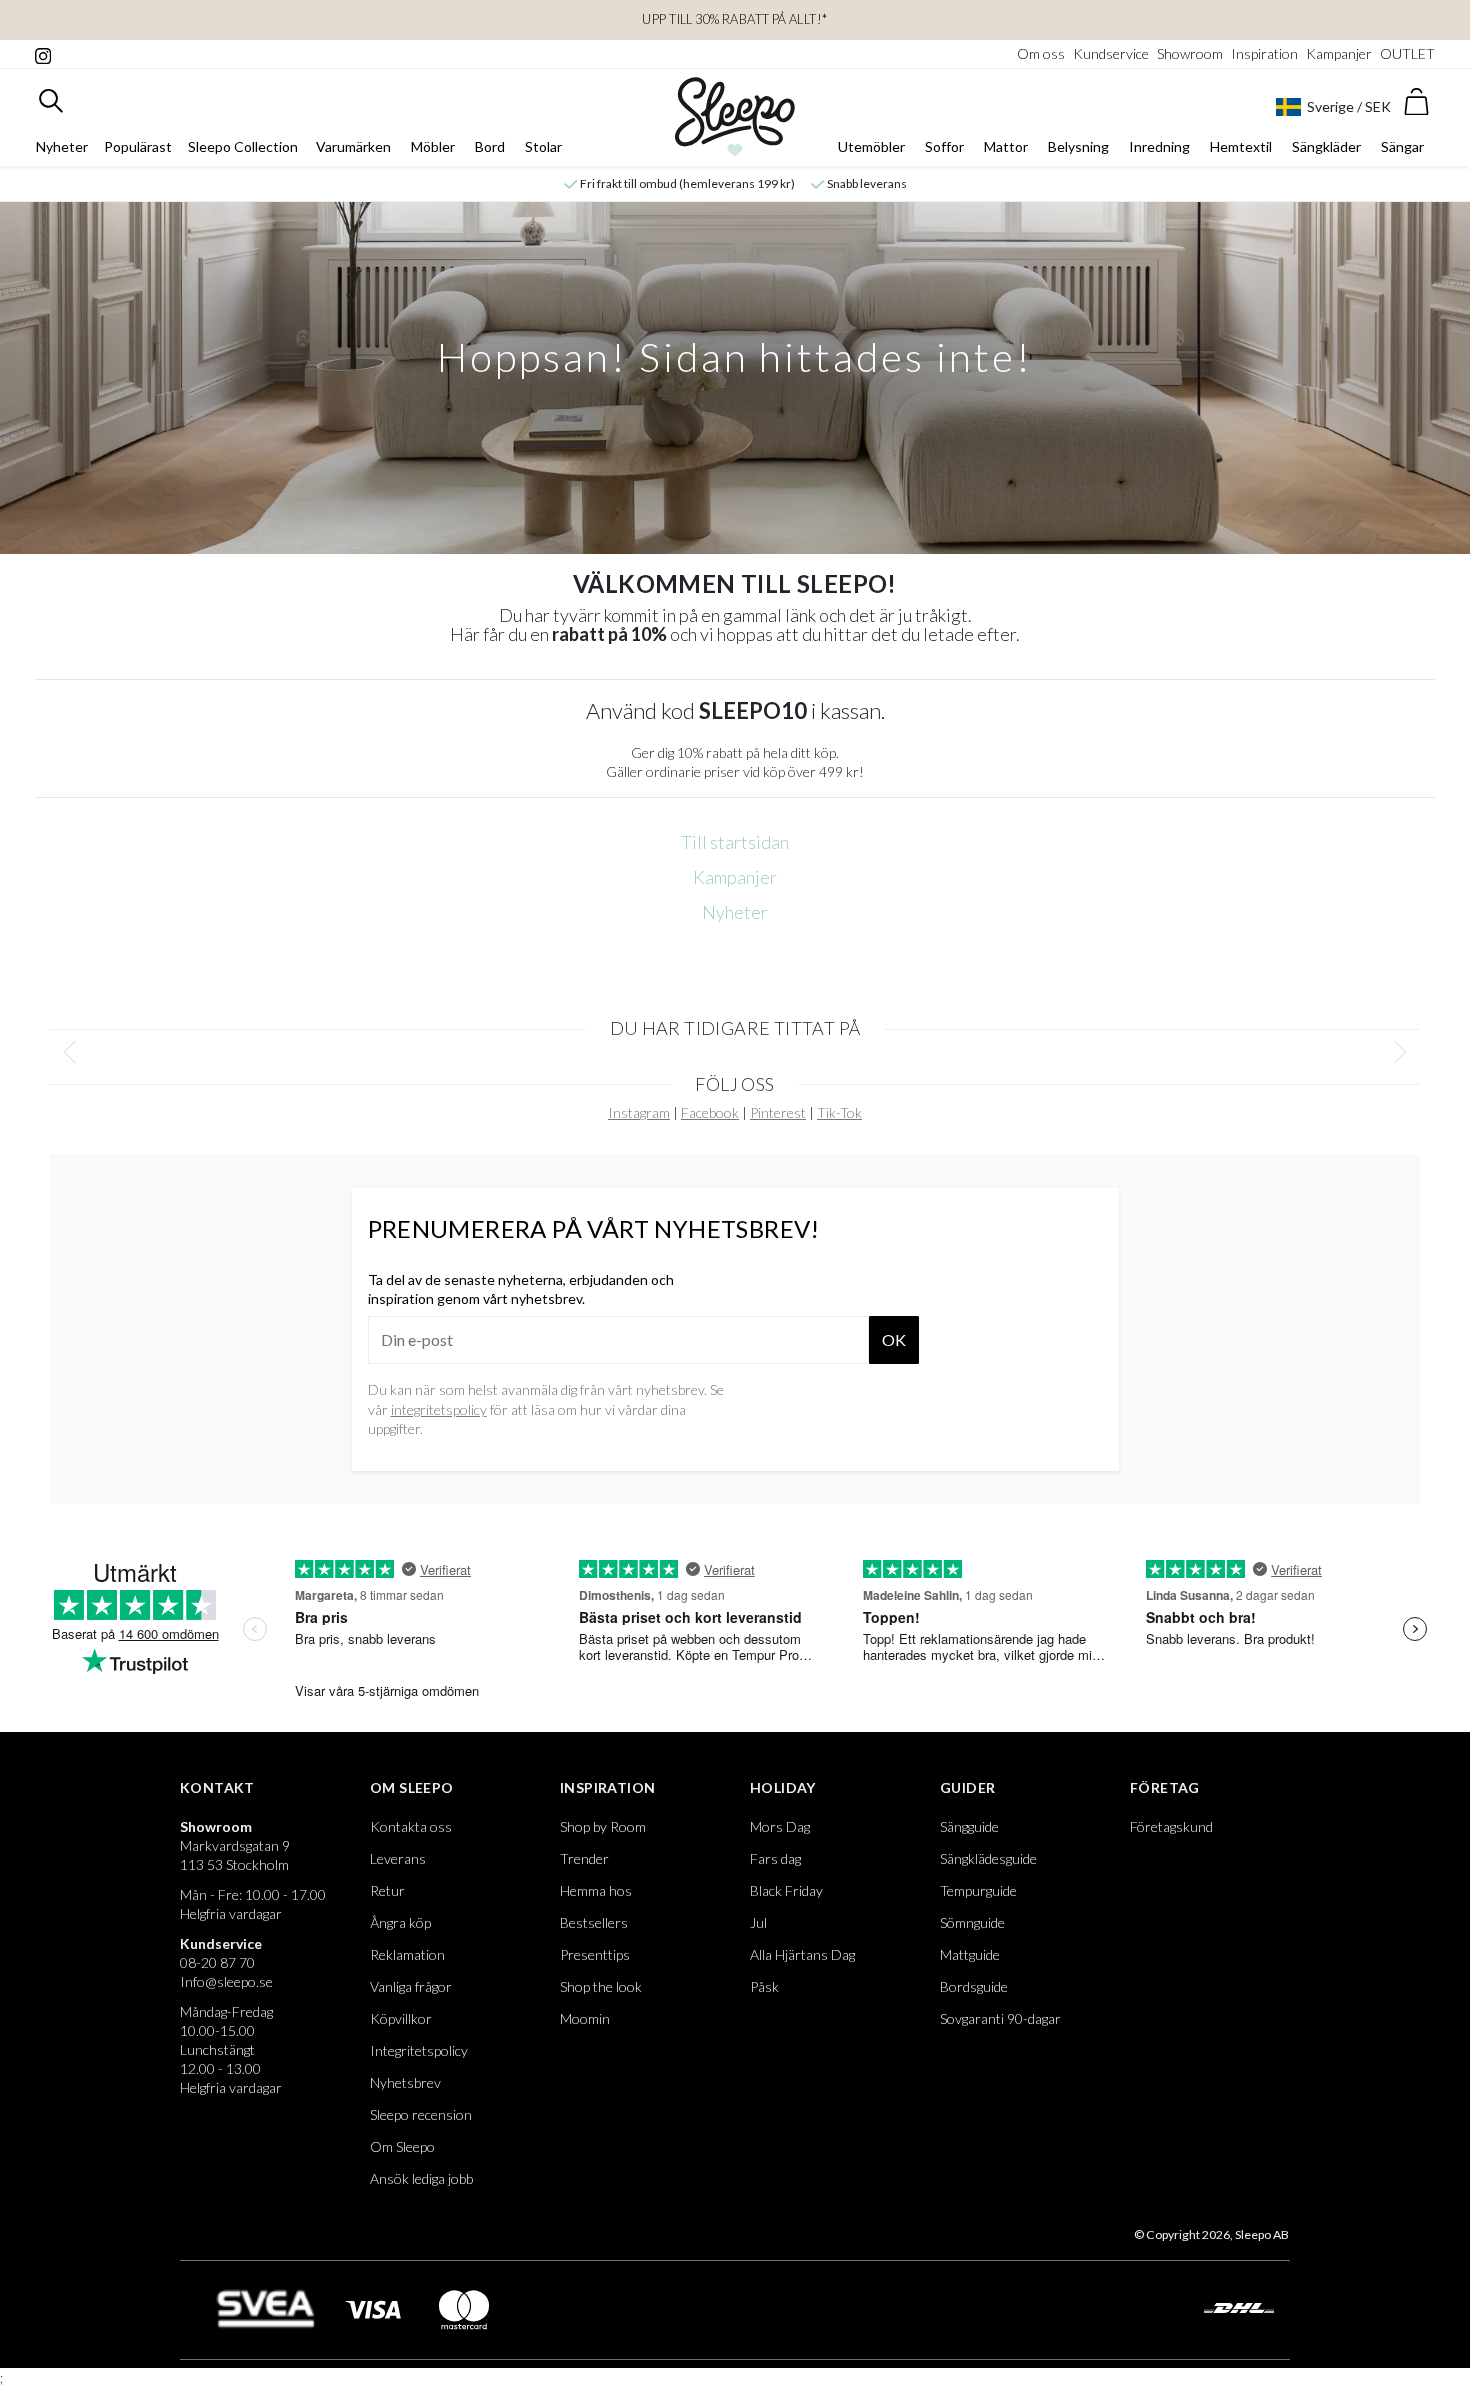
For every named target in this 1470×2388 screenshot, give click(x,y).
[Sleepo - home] (735, 117)
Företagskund (1171, 1826)
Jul (758, 1922)
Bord (490, 146)
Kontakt (217, 1787)
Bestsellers (594, 1922)
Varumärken (353, 146)
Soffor (944, 146)
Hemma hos (596, 1890)
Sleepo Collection (243, 146)
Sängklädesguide (988, 1858)
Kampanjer (1339, 53)
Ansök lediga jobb (421, 2178)
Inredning (1159, 146)
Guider (967, 1787)
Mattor (1006, 146)
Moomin (585, 2018)
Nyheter (62, 146)
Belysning (1078, 146)
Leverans (398, 1858)
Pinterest (778, 1112)
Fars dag (775, 1858)
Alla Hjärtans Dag (802, 1954)
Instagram (639, 1112)
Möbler (433, 146)
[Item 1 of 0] (735, 1053)
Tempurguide (978, 1890)
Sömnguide (972, 1922)
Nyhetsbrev (405, 2082)
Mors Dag (780, 1826)
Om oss (1041, 53)
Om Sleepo (412, 1787)
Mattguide (970, 1954)
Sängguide (969, 1826)
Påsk (764, 1986)
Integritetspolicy (419, 2050)
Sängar (1402, 146)
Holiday (783, 1787)
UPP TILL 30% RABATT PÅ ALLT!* (734, 19)
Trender (584, 1858)
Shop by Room (603, 1826)
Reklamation (407, 1954)
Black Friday (786, 1890)
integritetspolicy (439, 1409)
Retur (387, 1890)
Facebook (710, 1112)
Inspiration (1264, 53)
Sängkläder (1326, 146)
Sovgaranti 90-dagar (1000, 2018)
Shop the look (601, 1986)
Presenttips (595, 1954)
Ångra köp (400, 1922)
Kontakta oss (411, 1826)
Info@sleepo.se (226, 1981)
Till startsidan (735, 842)
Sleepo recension (421, 2114)
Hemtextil (1241, 146)
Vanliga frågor (411, 1986)
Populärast (138, 146)
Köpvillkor (401, 2018)
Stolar (543, 146)
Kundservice (1111, 53)
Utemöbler (871, 146)
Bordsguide (974, 1986)
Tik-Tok (839, 1112)
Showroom (1190, 53)
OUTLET (1407, 53)
